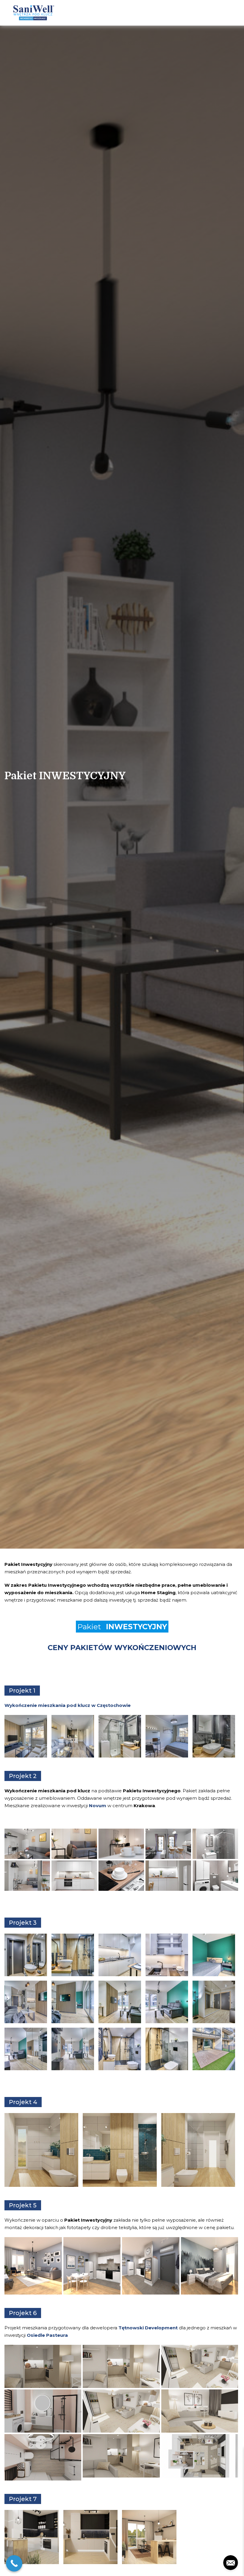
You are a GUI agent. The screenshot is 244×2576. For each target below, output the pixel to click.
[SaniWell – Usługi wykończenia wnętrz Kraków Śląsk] (33, 13)
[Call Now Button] (14, 2563)
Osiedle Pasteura (47, 2335)
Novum (98, 1806)
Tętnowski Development (148, 2328)
